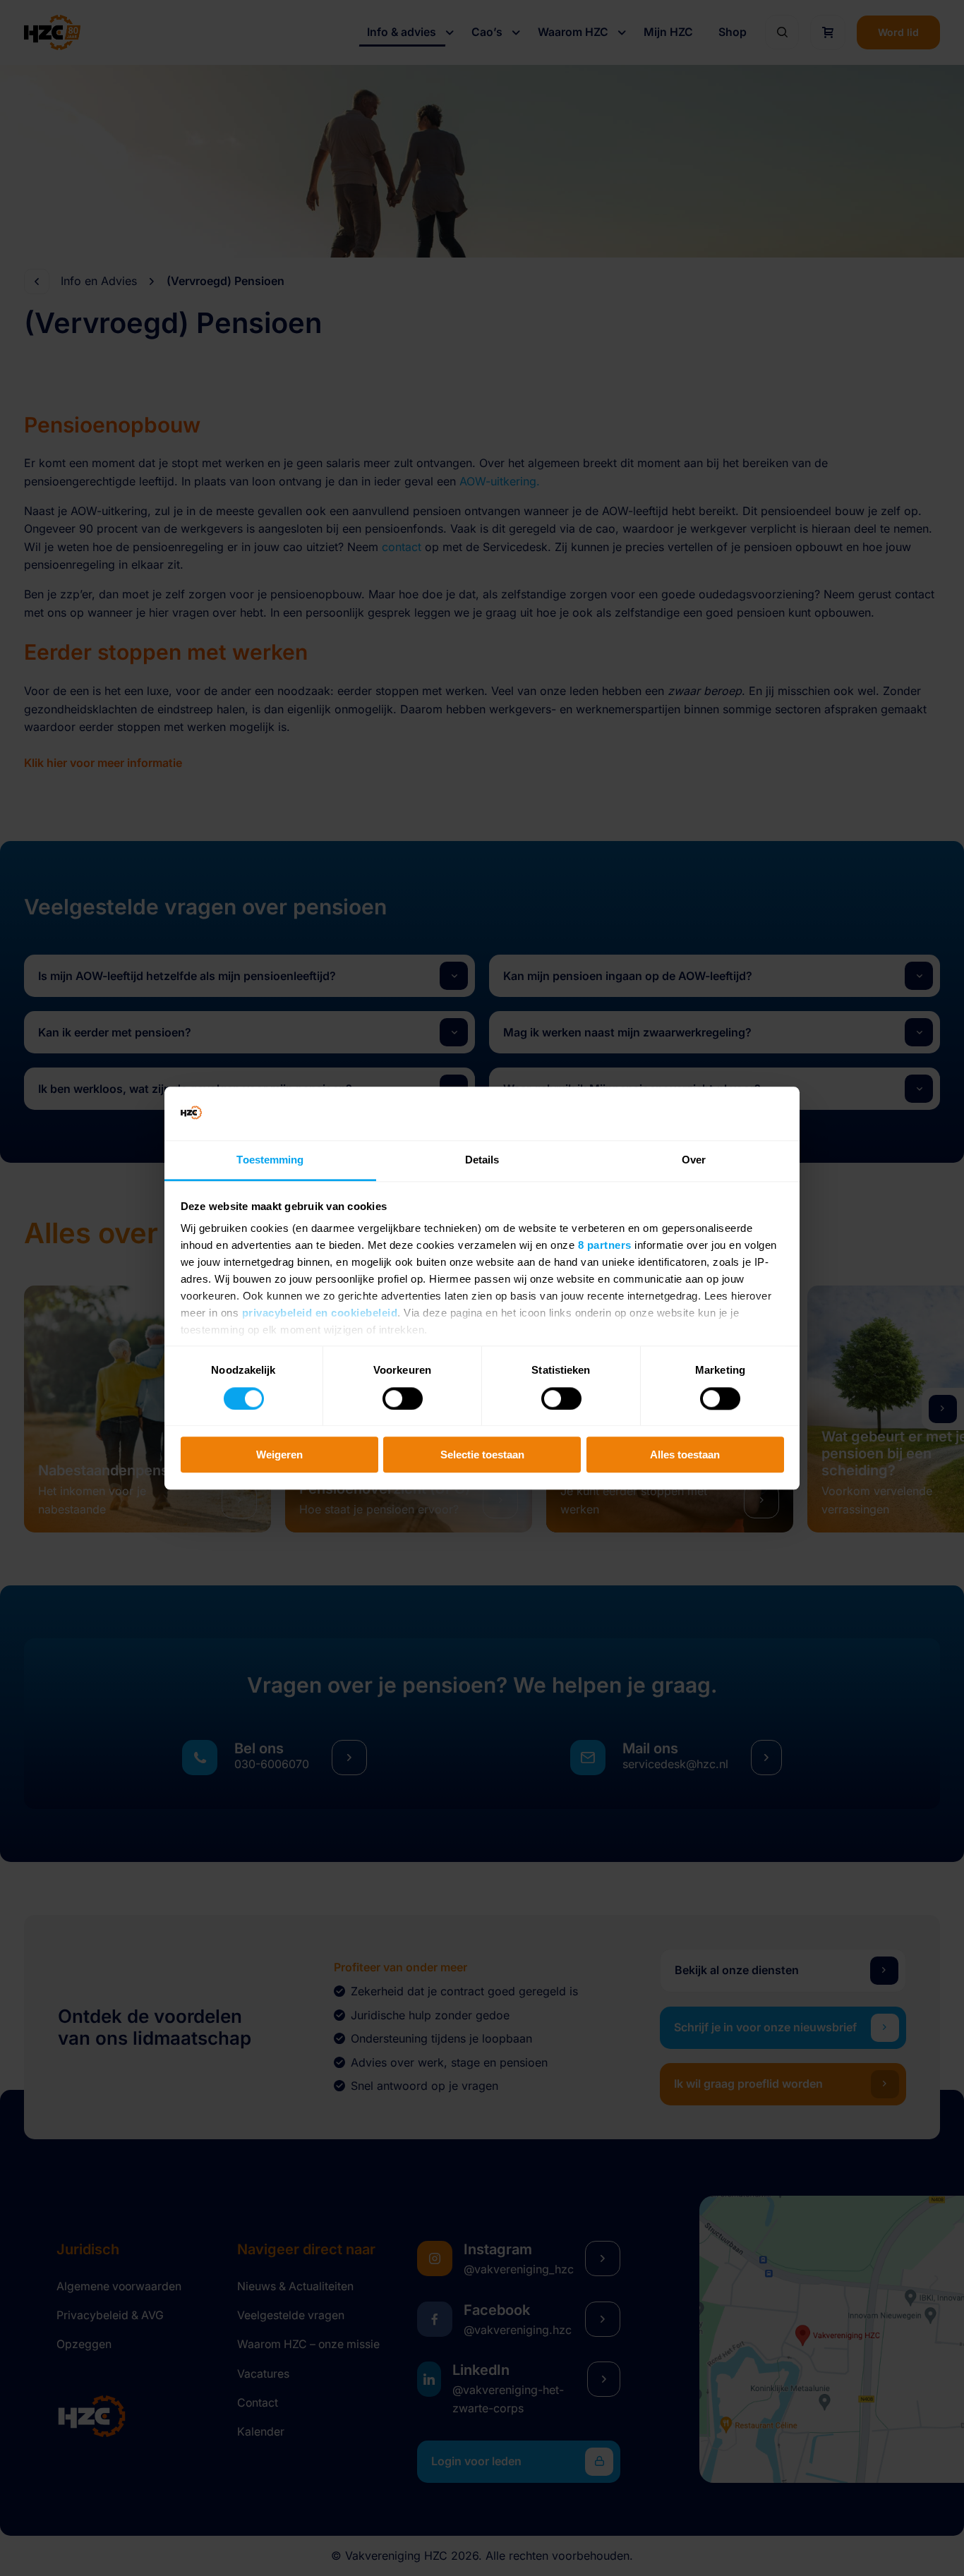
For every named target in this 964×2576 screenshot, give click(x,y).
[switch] (403, 1398)
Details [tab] (482, 1160)
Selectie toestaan (482, 1455)
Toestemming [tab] (270, 1160)
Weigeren (279, 1455)
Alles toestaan (685, 1455)
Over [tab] (694, 1160)
